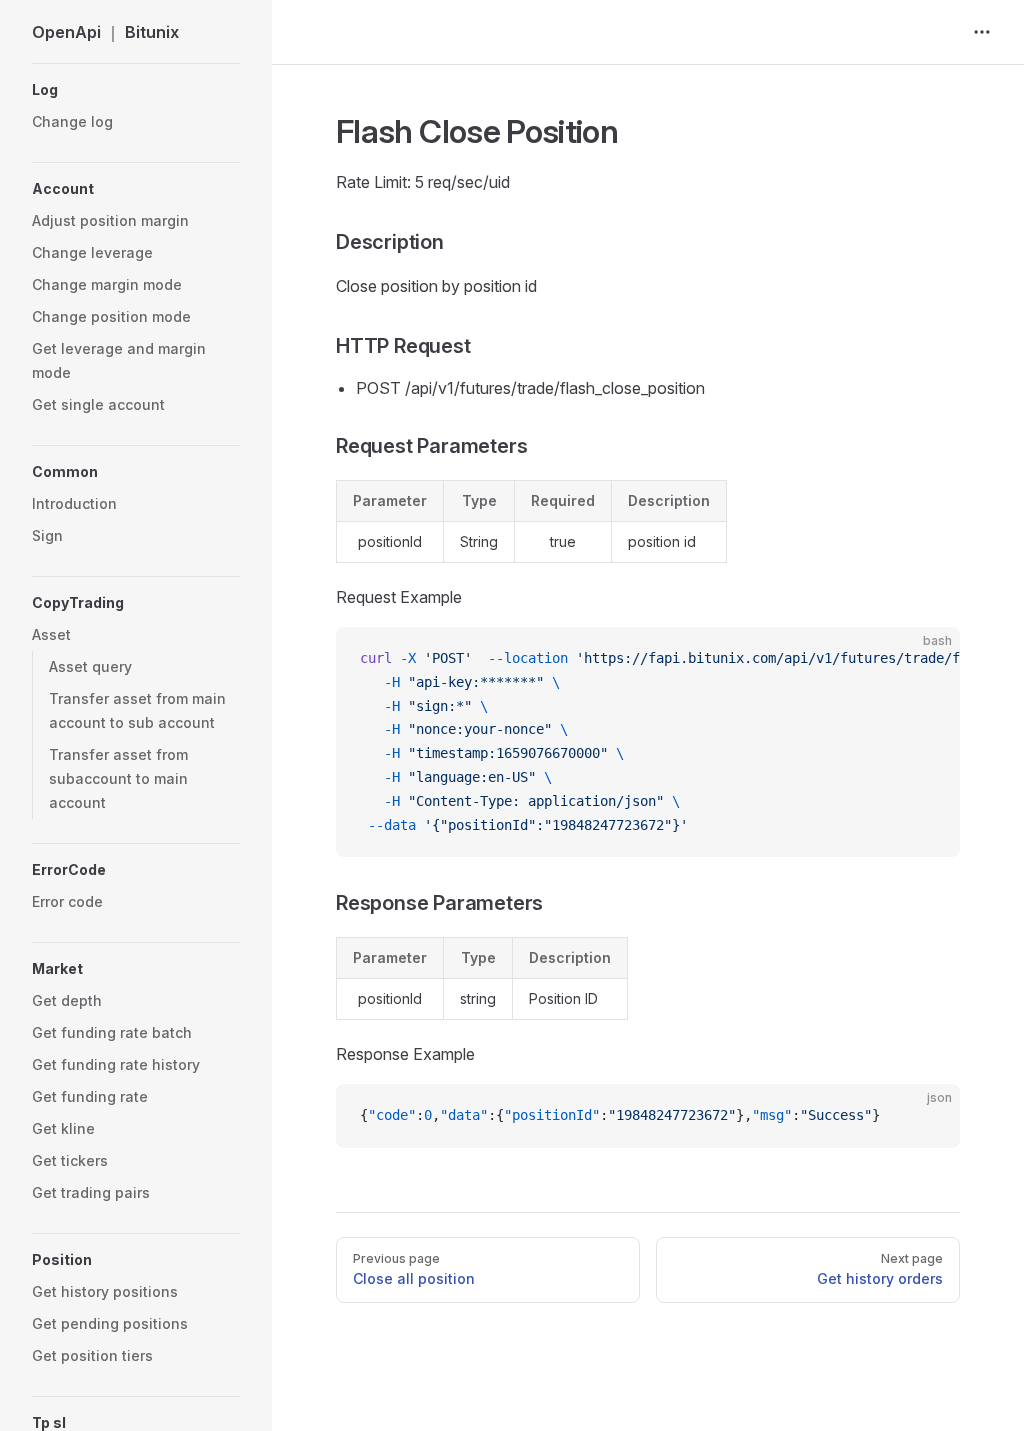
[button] (136, 90)
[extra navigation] (982, 32)
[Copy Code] (928, 659)
